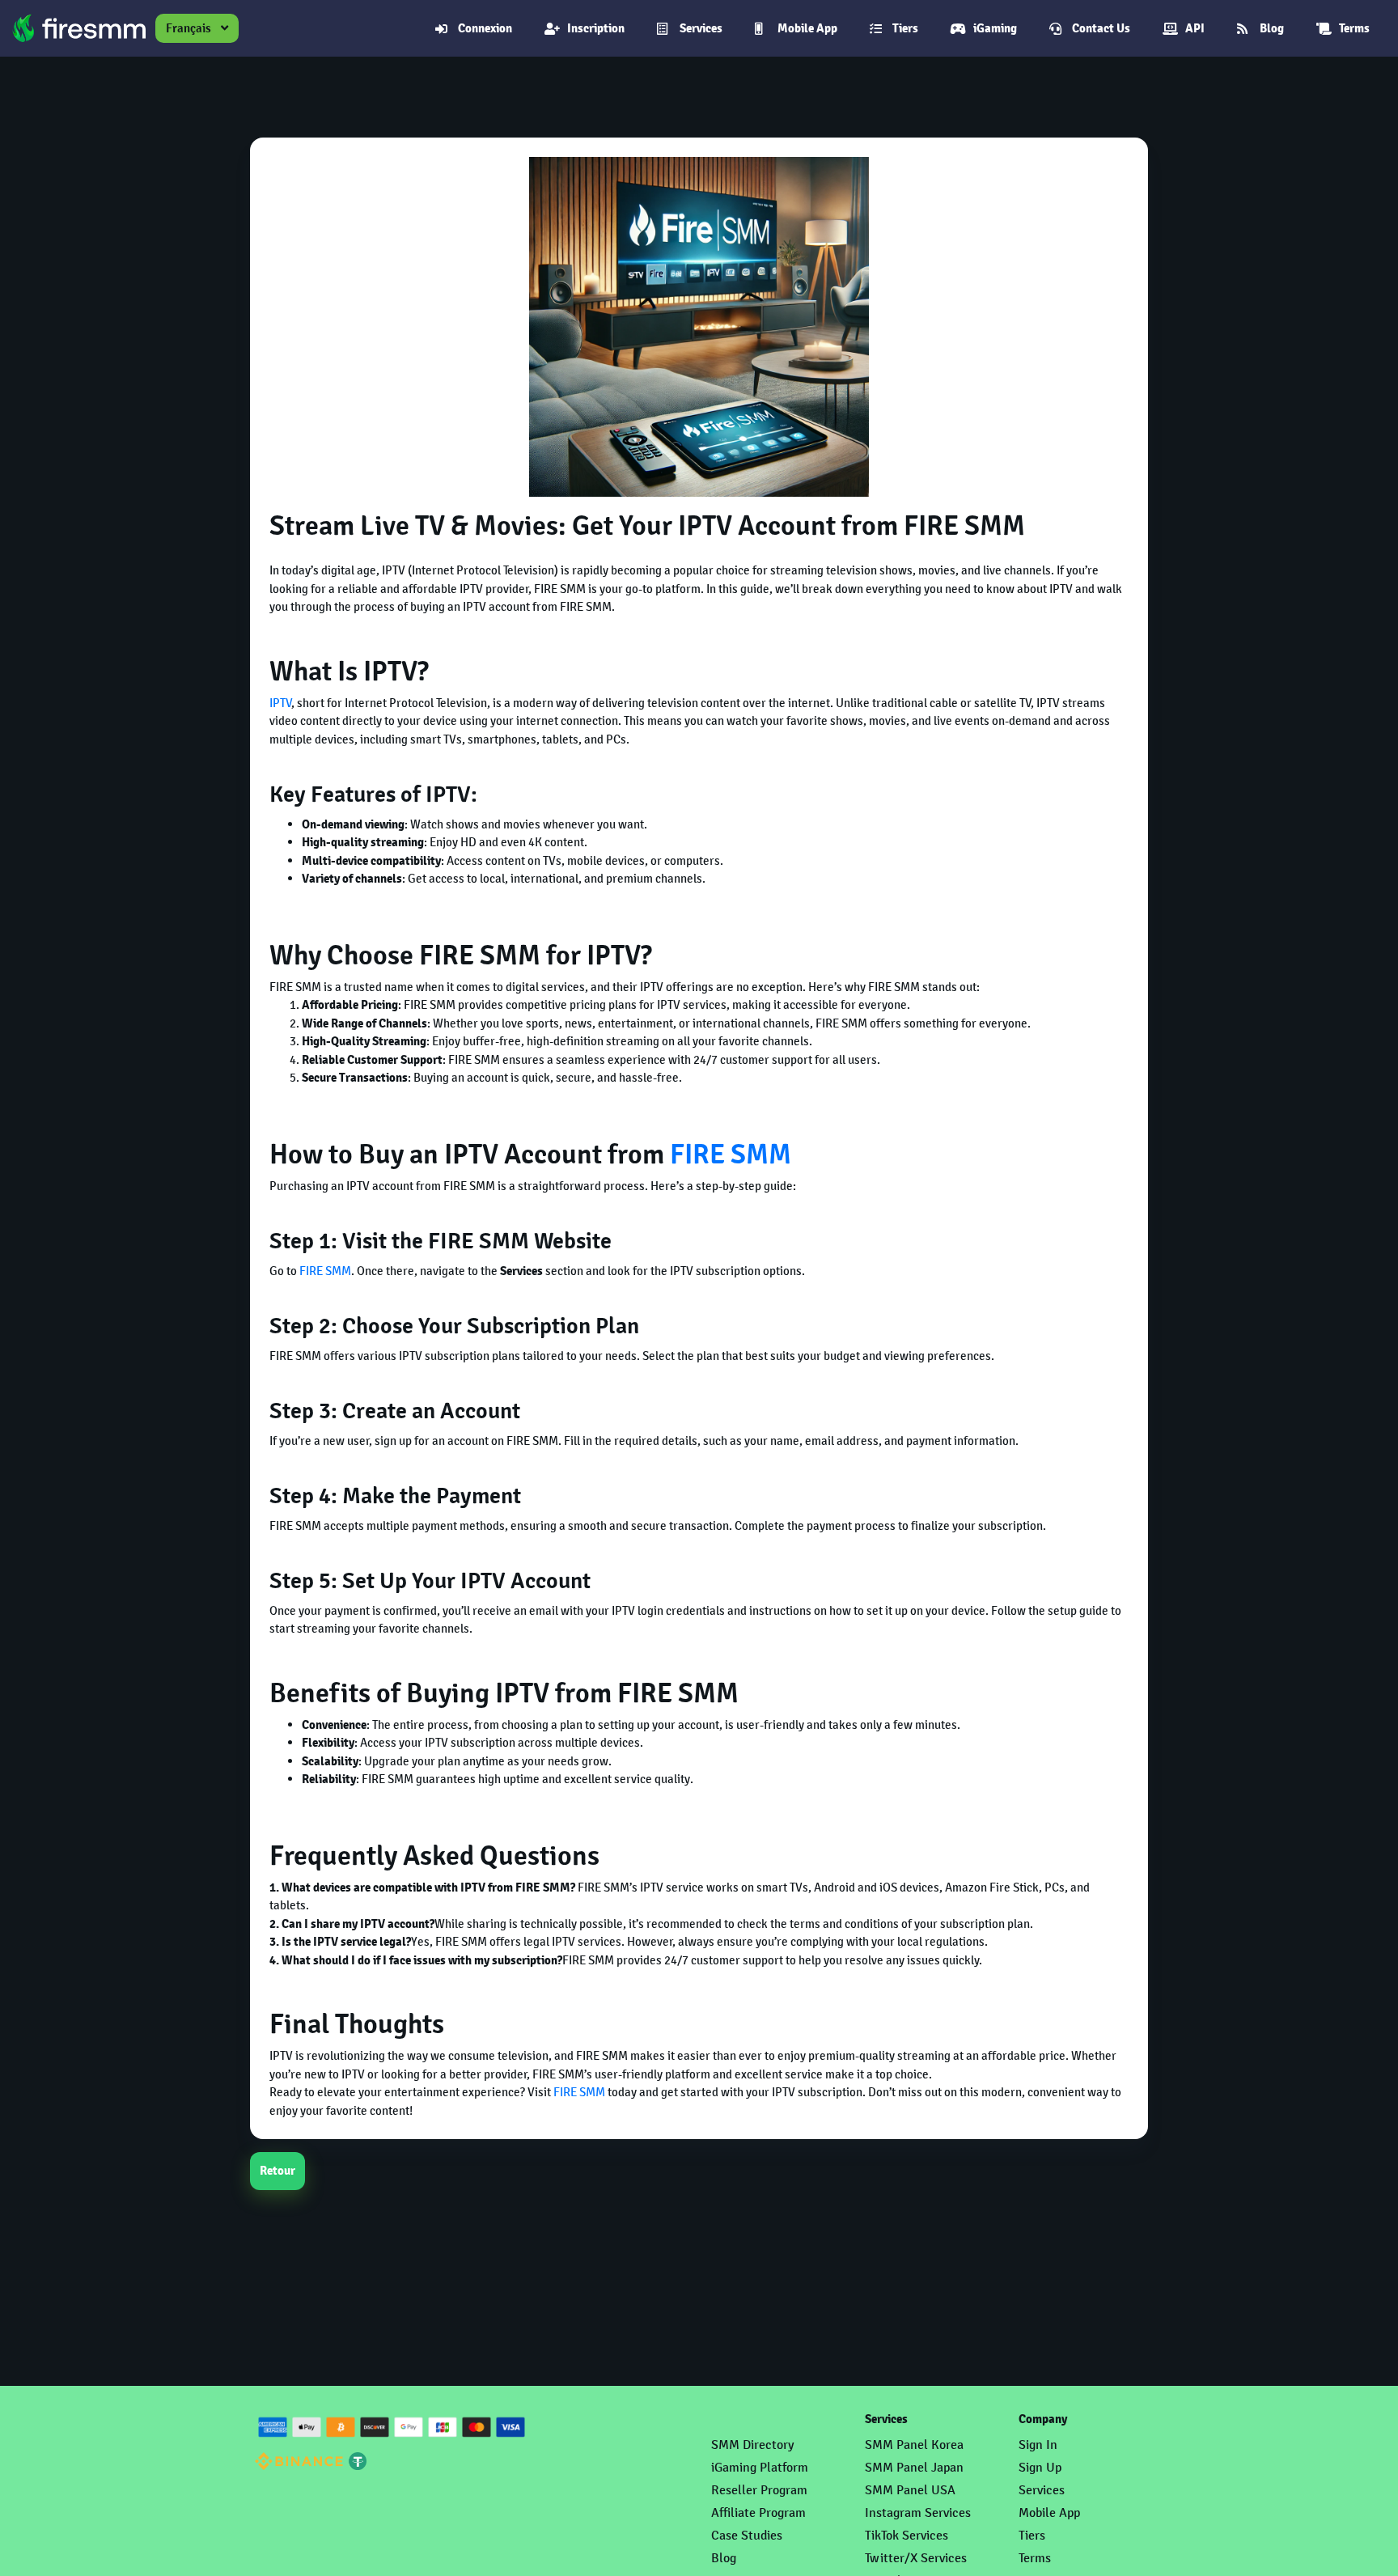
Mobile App (807, 28)
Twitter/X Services (916, 2558)
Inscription (596, 28)
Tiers (905, 28)
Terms (1354, 28)
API (1195, 28)
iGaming (995, 28)
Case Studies (747, 2535)
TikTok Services (907, 2535)
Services (701, 28)
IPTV (281, 703)
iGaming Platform (760, 2467)
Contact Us (1101, 28)
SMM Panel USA (910, 2490)
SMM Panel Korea (914, 2445)
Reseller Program (759, 2490)
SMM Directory (752, 2445)
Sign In (1038, 2445)
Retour (277, 2171)
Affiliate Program (758, 2512)
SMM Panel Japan (914, 2467)
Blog (1272, 28)
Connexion (485, 28)
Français (189, 28)
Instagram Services (918, 2512)
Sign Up (1040, 2467)
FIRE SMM (731, 1155)
